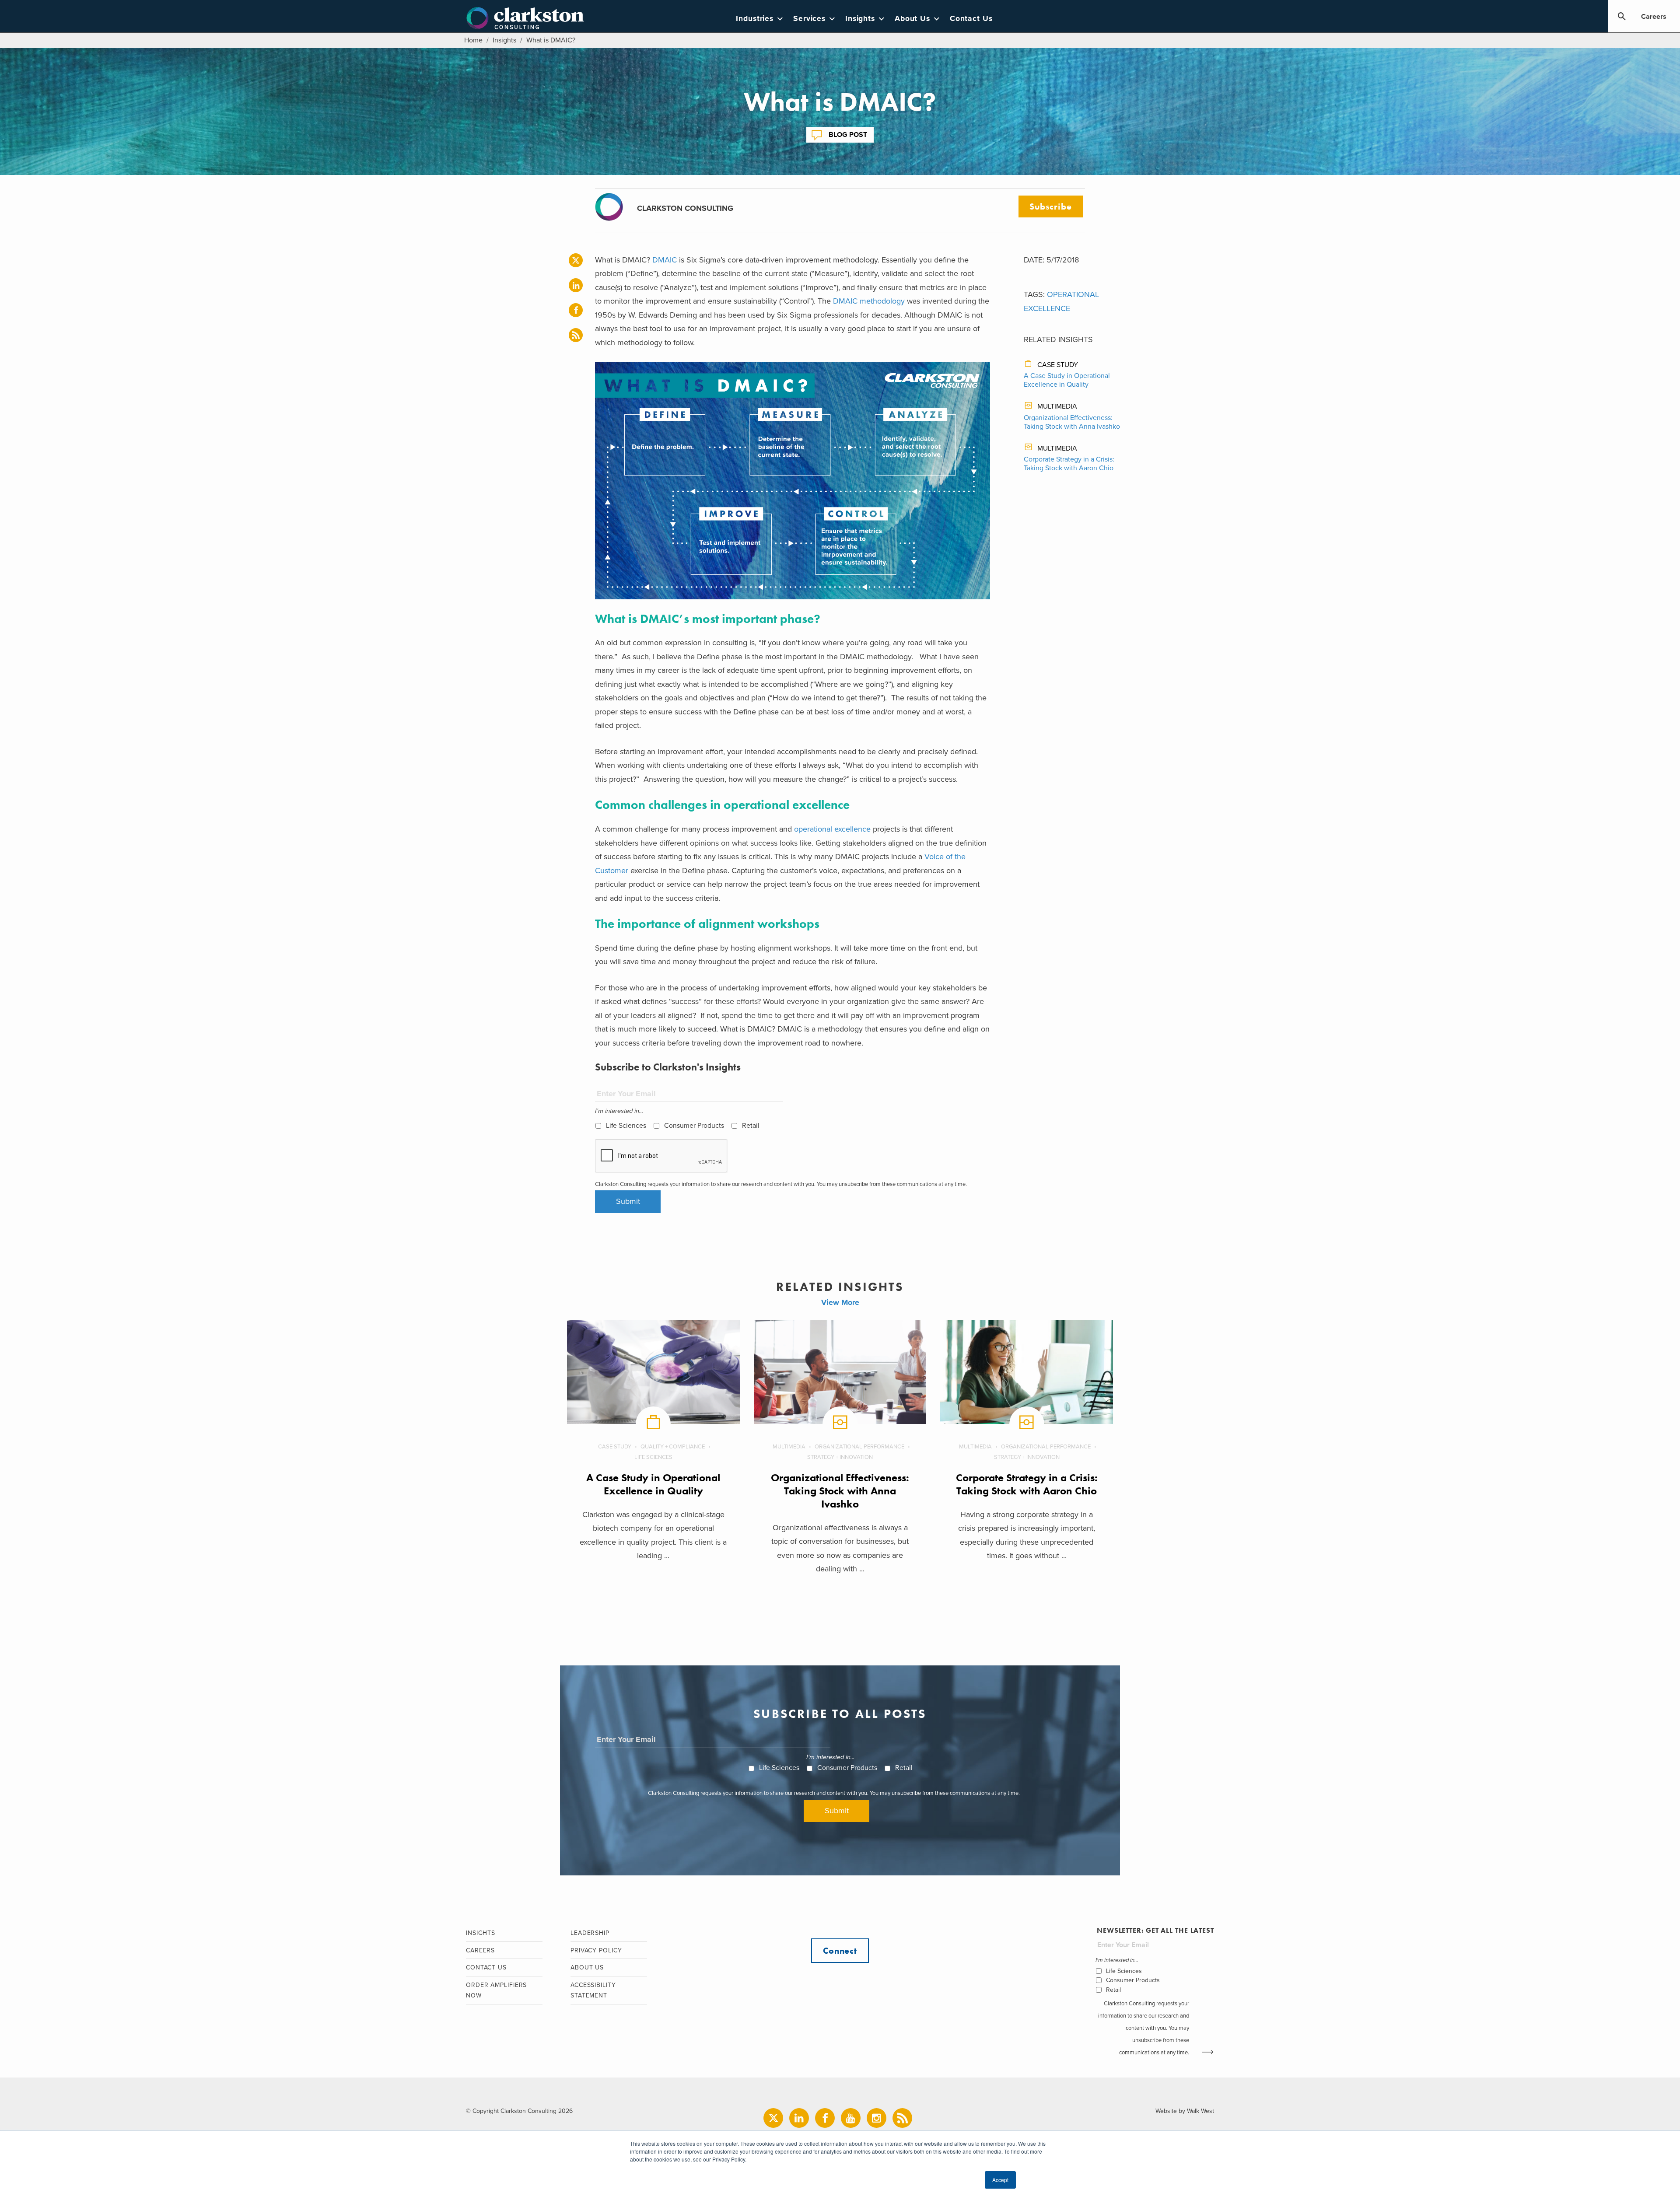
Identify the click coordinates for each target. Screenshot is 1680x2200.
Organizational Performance (859, 1447)
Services (809, 19)
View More (840, 1302)
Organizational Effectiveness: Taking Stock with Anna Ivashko (1072, 422)
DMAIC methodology (869, 301)
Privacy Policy (596, 1950)
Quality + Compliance (673, 1447)
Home (473, 40)
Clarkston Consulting (525, 18)
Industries (755, 19)
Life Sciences (626, 1126)
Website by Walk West (1185, 2111)
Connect (840, 1951)
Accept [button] (1000, 2180)
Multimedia (1057, 406)
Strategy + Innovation (840, 1457)
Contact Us (971, 19)
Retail (751, 1126)
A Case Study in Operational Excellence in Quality (1067, 380)
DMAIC (665, 260)
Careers (1654, 17)
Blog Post (848, 135)
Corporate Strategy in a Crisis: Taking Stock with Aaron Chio (1069, 464)
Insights (860, 19)
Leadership (590, 1933)
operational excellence (832, 829)
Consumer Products (694, 1126)
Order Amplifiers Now (496, 1990)
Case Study (1058, 365)
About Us (912, 19)
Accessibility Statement (593, 1990)
